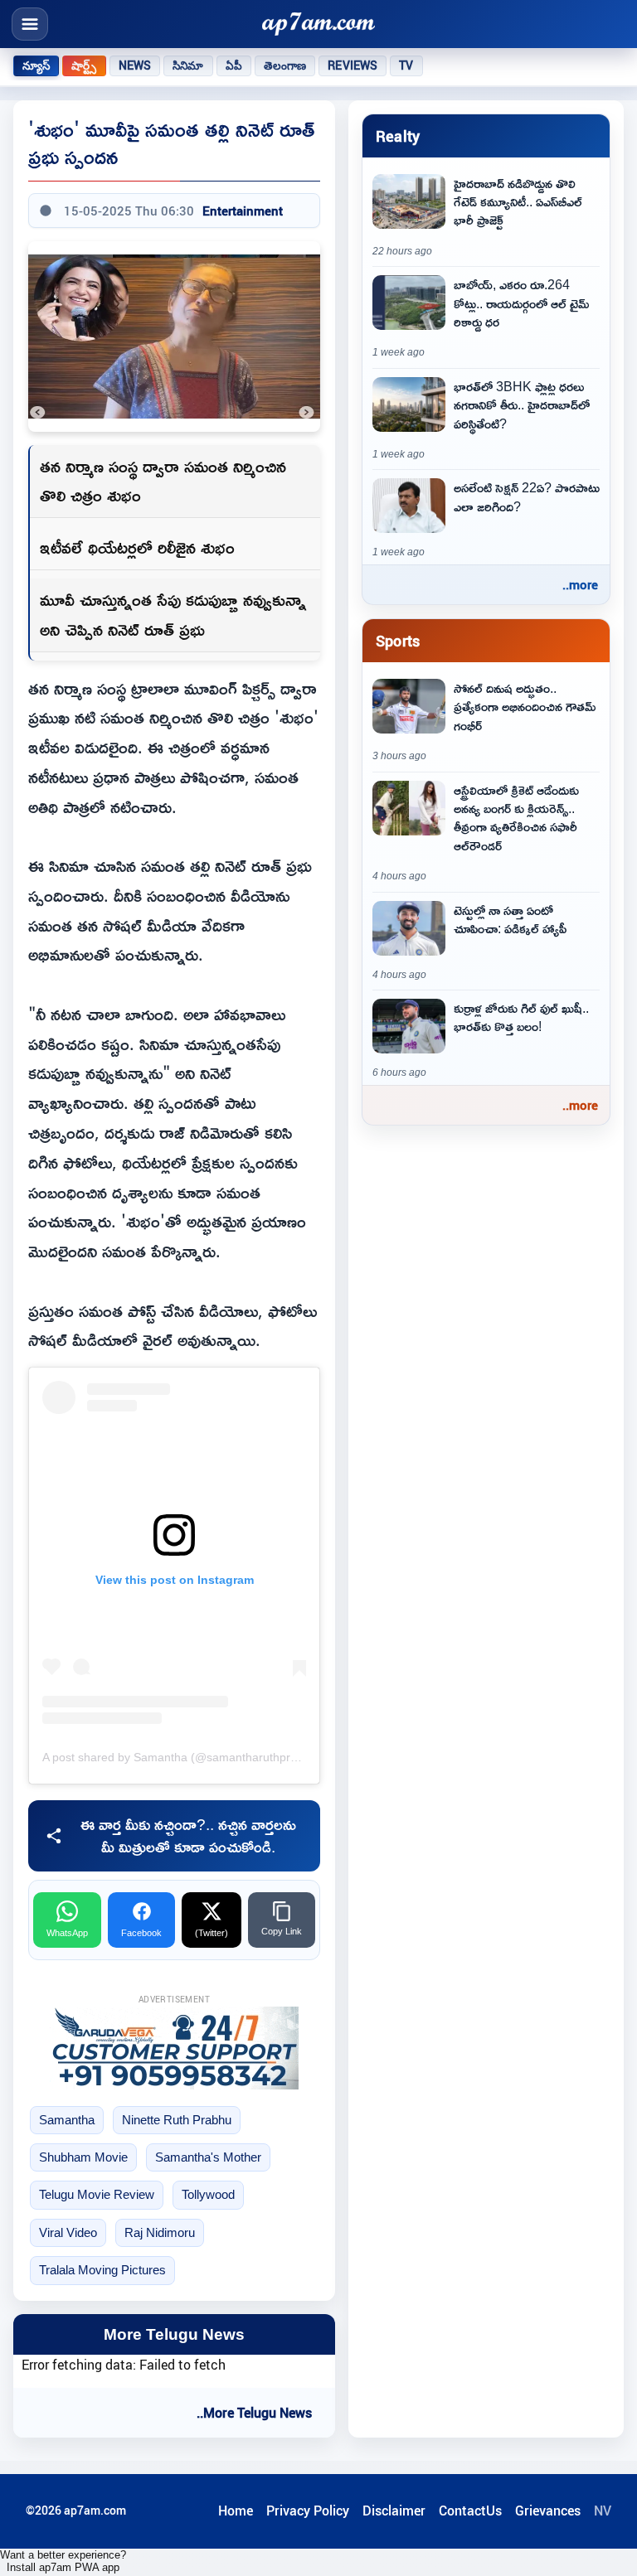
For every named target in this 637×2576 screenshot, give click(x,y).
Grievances (548, 2511)
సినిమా (188, 65)
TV (406, 65)
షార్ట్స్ (84, 65)
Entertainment (243, 211)
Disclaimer (394, 2511)
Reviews (353, 65)
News (135, 65)
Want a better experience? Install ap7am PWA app (63, 2561)
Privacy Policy (308, 2511)
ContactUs (470, 2511)
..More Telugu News (254, 2413)
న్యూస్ (36, 65)
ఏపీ (234, 65)
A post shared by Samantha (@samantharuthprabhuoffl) (190, 1757)
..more (580, 584)
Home (236, 2511)
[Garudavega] (174, 2048)
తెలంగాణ (285, 65)
